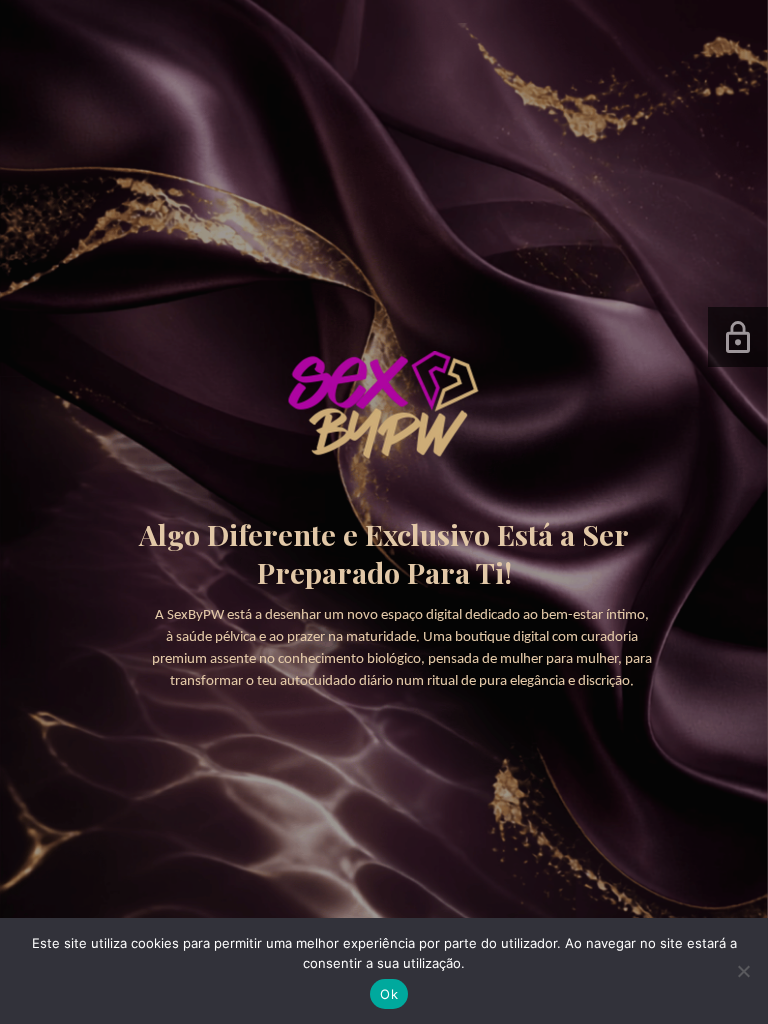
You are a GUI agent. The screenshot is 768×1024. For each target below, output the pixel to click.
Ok (389, 994)
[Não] (743, 971)
